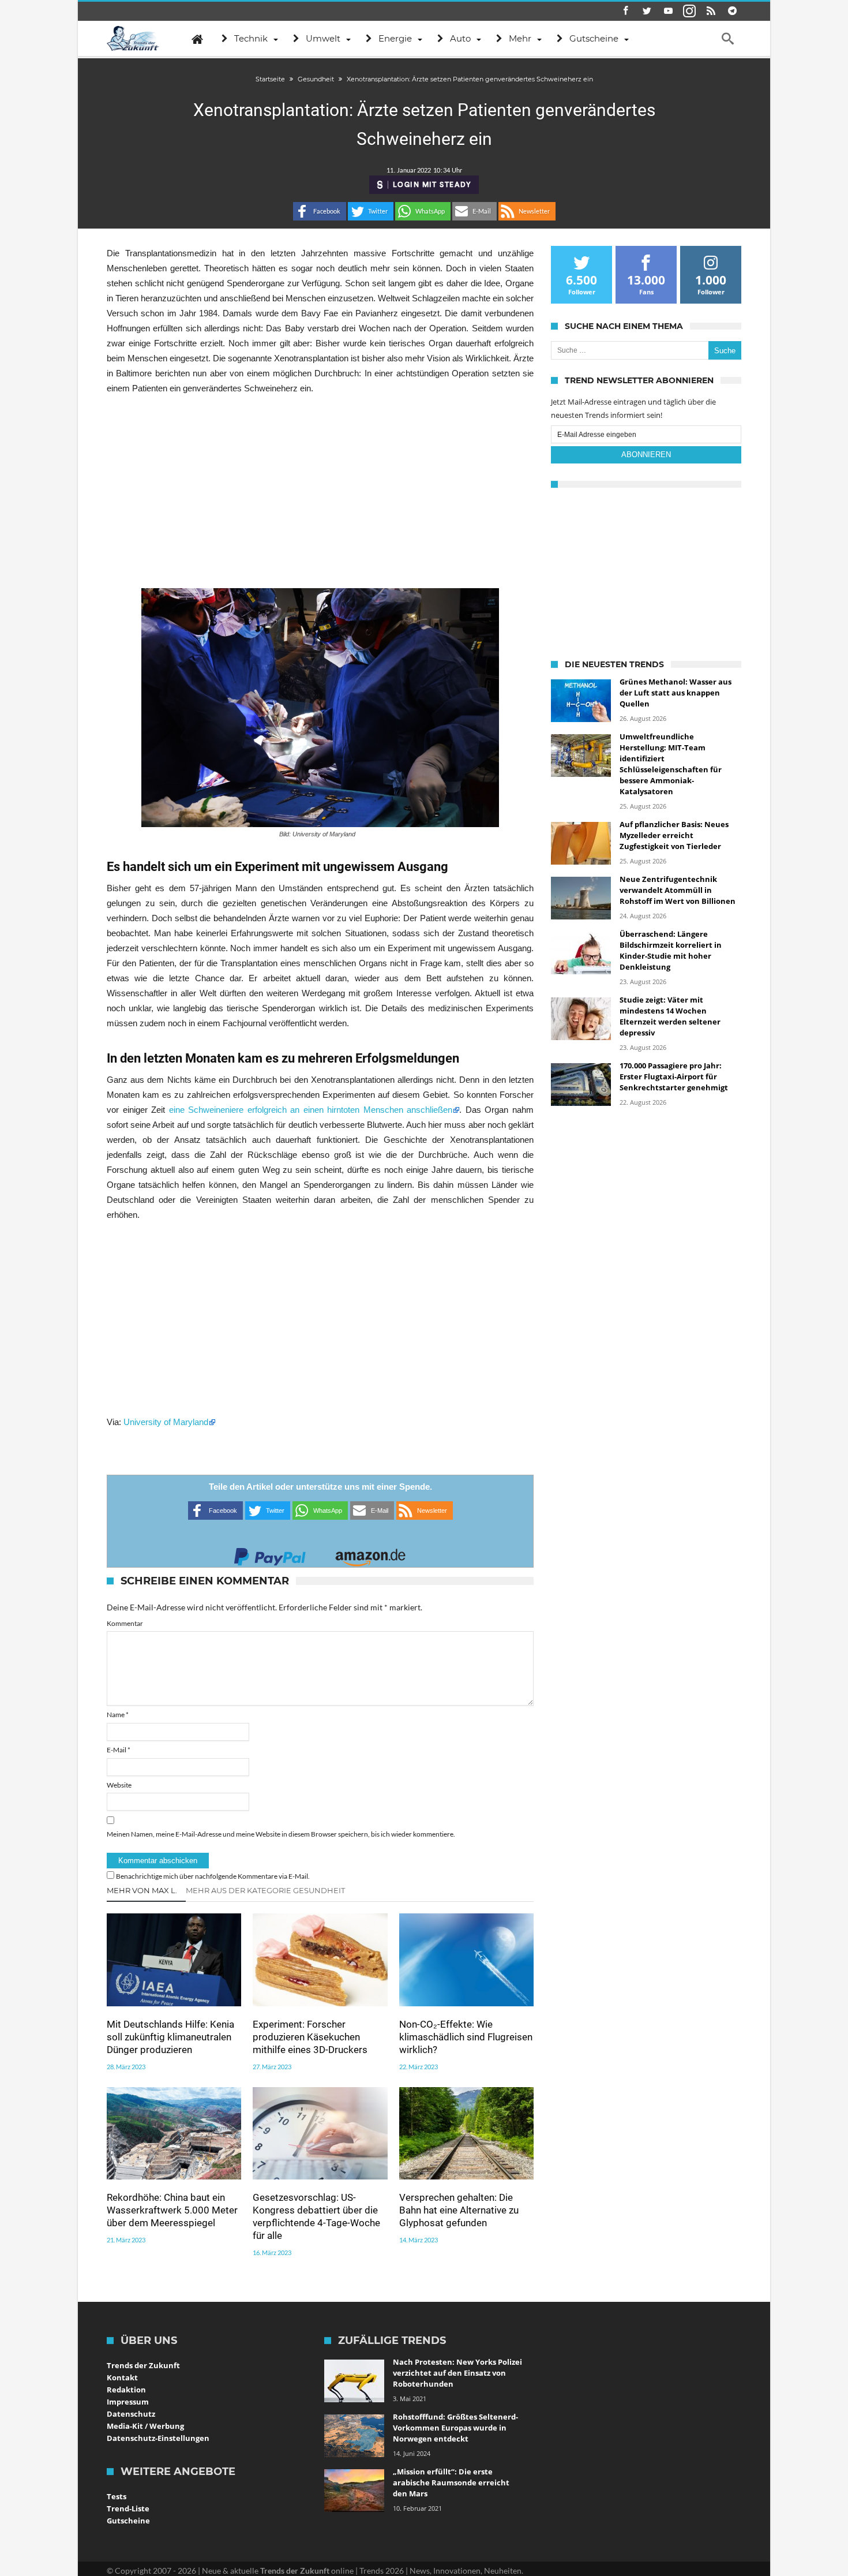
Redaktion (126, 2390)
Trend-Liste (128, 2508)
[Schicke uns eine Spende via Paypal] (270, 1554)
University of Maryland (166, 1422)
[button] (320, 211)
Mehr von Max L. (142, 1890)
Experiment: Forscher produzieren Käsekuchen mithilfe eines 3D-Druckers (310, 2037)
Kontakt (122, 2377)
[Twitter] (647, 11)
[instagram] (689, 11)
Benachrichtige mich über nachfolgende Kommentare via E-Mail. (213, 1876)
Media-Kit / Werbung (145, 2426)
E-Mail (119, 1750)
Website (119, 1785)
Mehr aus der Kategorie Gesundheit (265, 1890)
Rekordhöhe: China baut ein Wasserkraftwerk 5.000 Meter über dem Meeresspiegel (172, 2210)
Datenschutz (131, 2414)
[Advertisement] (320, 492)
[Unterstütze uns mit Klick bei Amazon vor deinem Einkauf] (370, 1554)
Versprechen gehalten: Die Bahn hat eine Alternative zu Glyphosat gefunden (459, 2210)
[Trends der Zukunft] (133, 39)
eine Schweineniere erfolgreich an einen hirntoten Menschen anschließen (311, 1110)
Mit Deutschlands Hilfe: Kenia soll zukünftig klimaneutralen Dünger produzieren (170, 2037)
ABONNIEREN (646, 455)
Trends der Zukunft (143, 2365)
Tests (117, 2496)
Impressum (128, 2402)
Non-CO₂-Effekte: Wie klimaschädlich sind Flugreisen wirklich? (466, 2037)
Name (118, 1715)
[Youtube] (668, 11)
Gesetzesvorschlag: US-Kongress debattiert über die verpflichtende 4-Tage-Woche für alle (316, 2216)
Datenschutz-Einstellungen (158, 2438)
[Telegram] (732, 11)
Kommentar (125, 1623)
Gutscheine (128, 2521)
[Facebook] (625, 11)
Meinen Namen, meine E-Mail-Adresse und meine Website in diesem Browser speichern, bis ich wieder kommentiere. (281, 1834)
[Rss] (711, 11)
